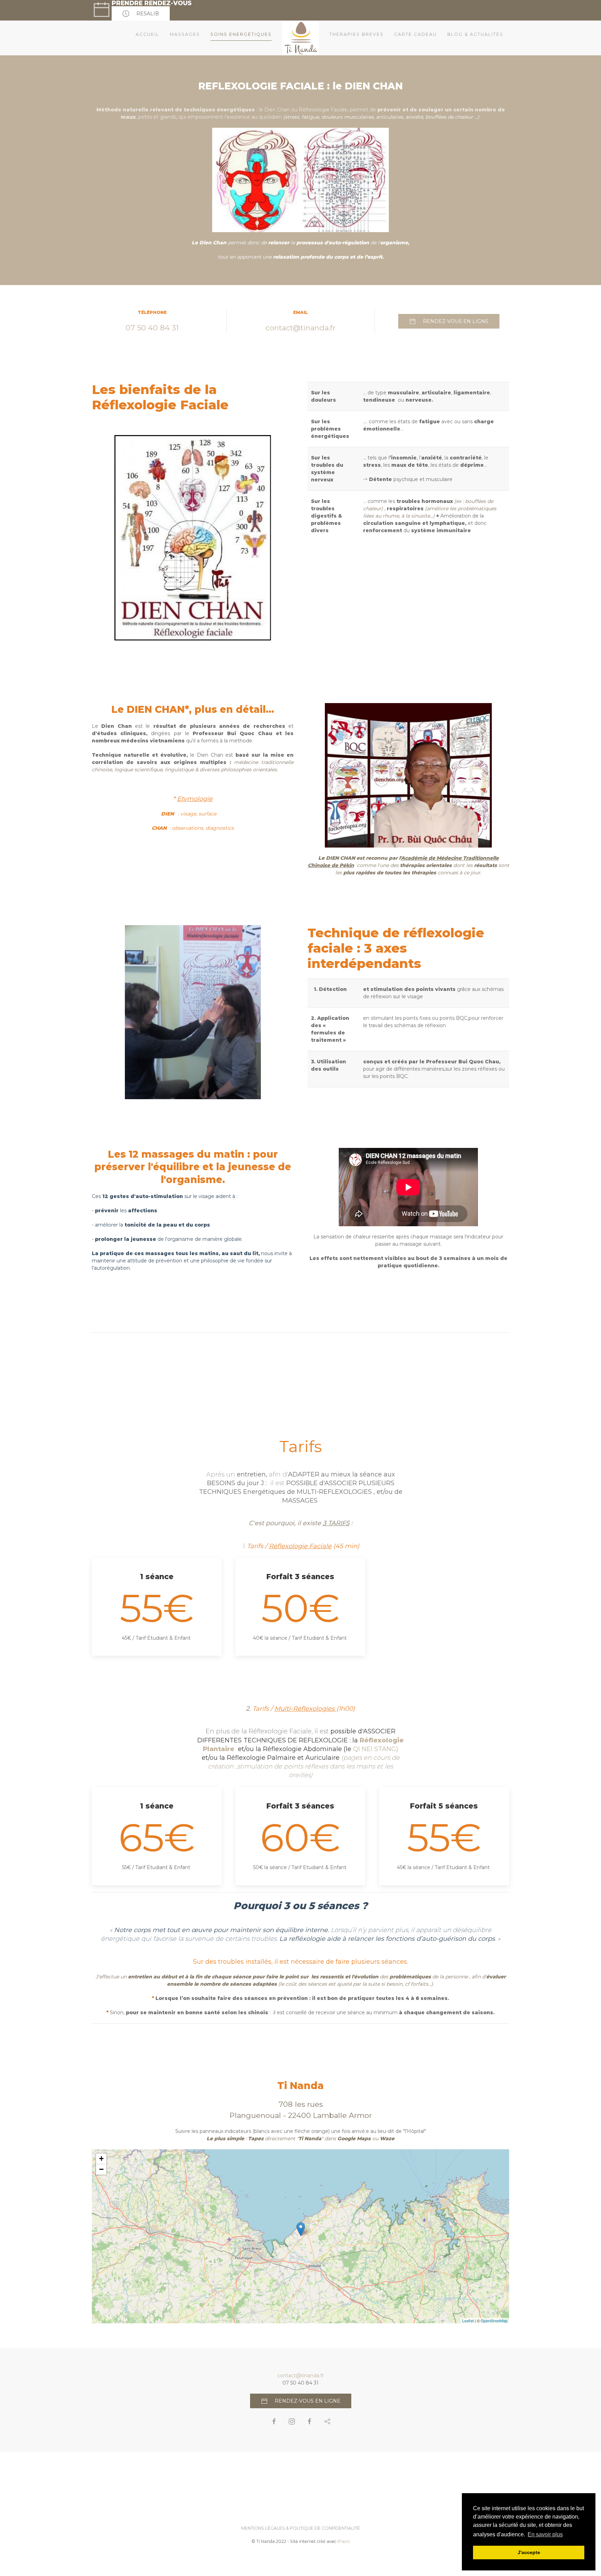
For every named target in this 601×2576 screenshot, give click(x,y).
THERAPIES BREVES (356, 34)
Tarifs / (284, 1709)
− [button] (101, 2169)
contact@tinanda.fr (300, 328)
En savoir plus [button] (545, 2534)
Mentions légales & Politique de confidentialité (300, 2528)
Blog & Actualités (475, 34)
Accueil (147, 34)
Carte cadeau (415, 34)
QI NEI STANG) (376, 1749)
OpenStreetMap (494, 2321)
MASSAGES (185, 34)
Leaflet (468, 2321)
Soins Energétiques (241, 34)
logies (325, 1709)
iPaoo (344, 2541)
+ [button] (101, 2159)
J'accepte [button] (529, 2552)
